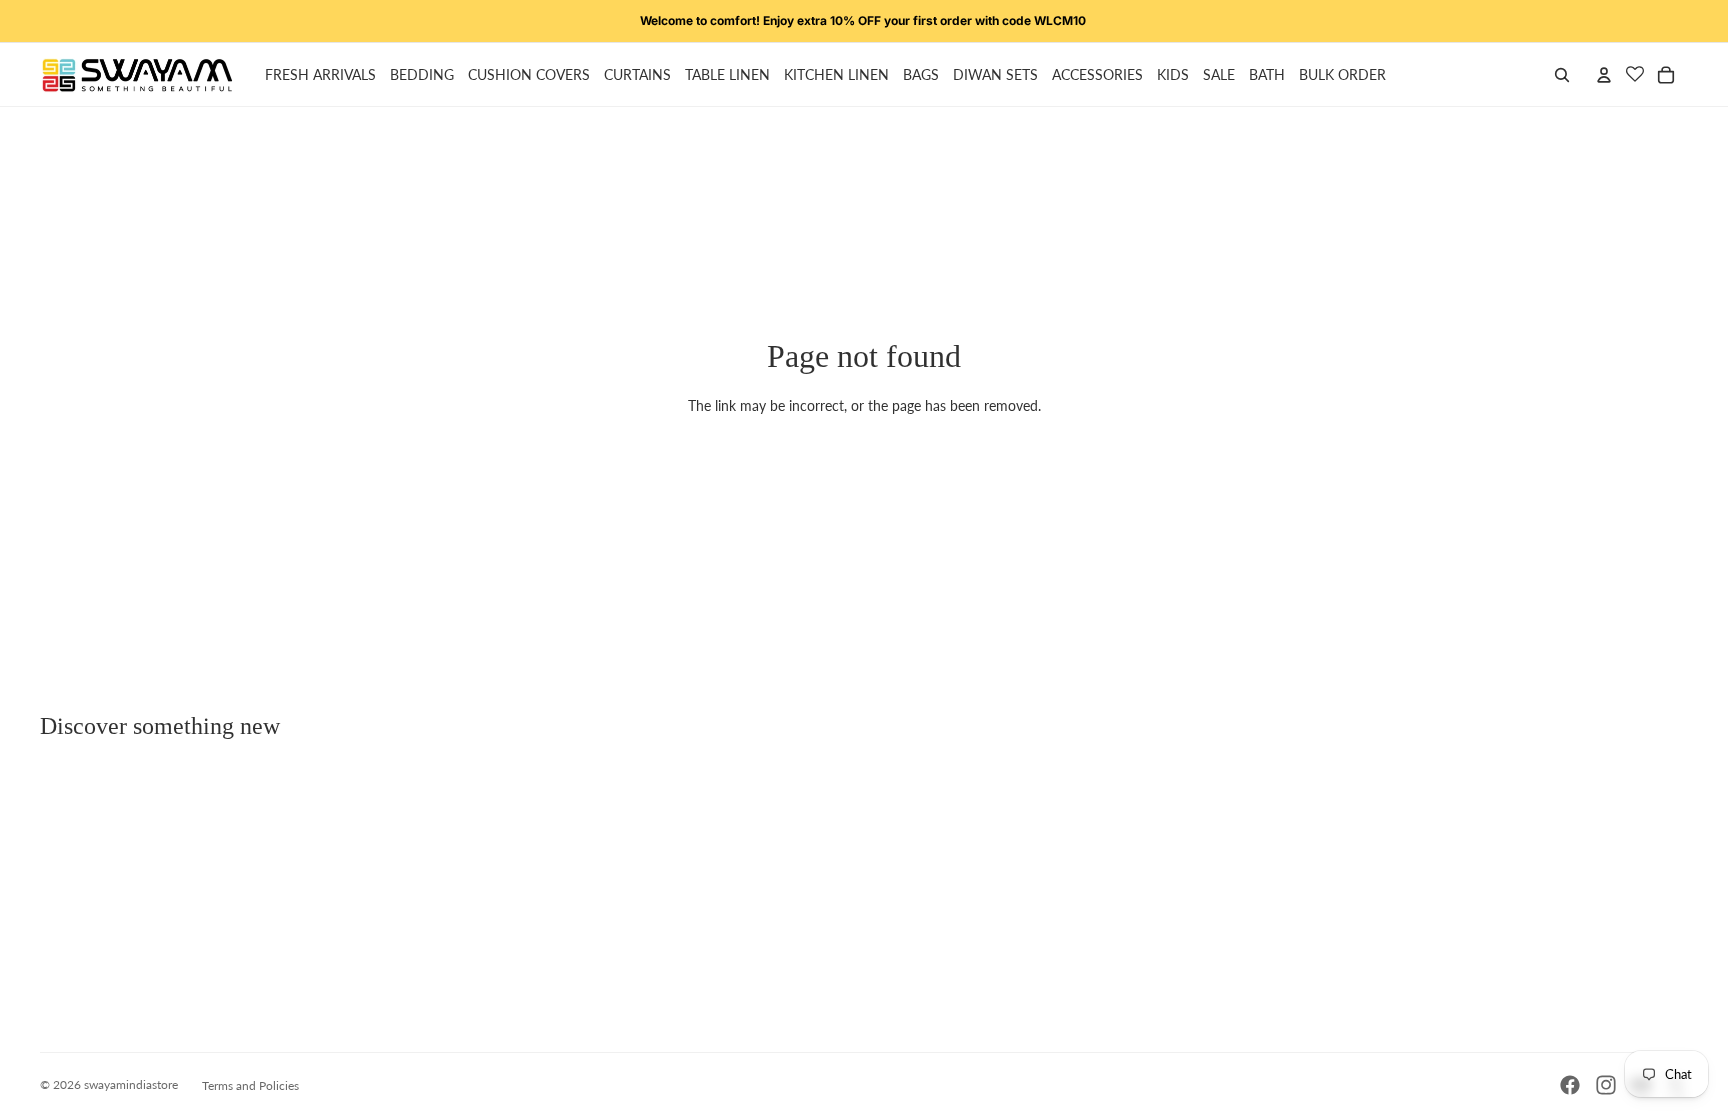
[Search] (1562, 75)
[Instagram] (1606, 1085)
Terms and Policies (250, 1085)
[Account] (1604, 75)
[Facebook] (1570, 1085)
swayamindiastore (131, 1084)
